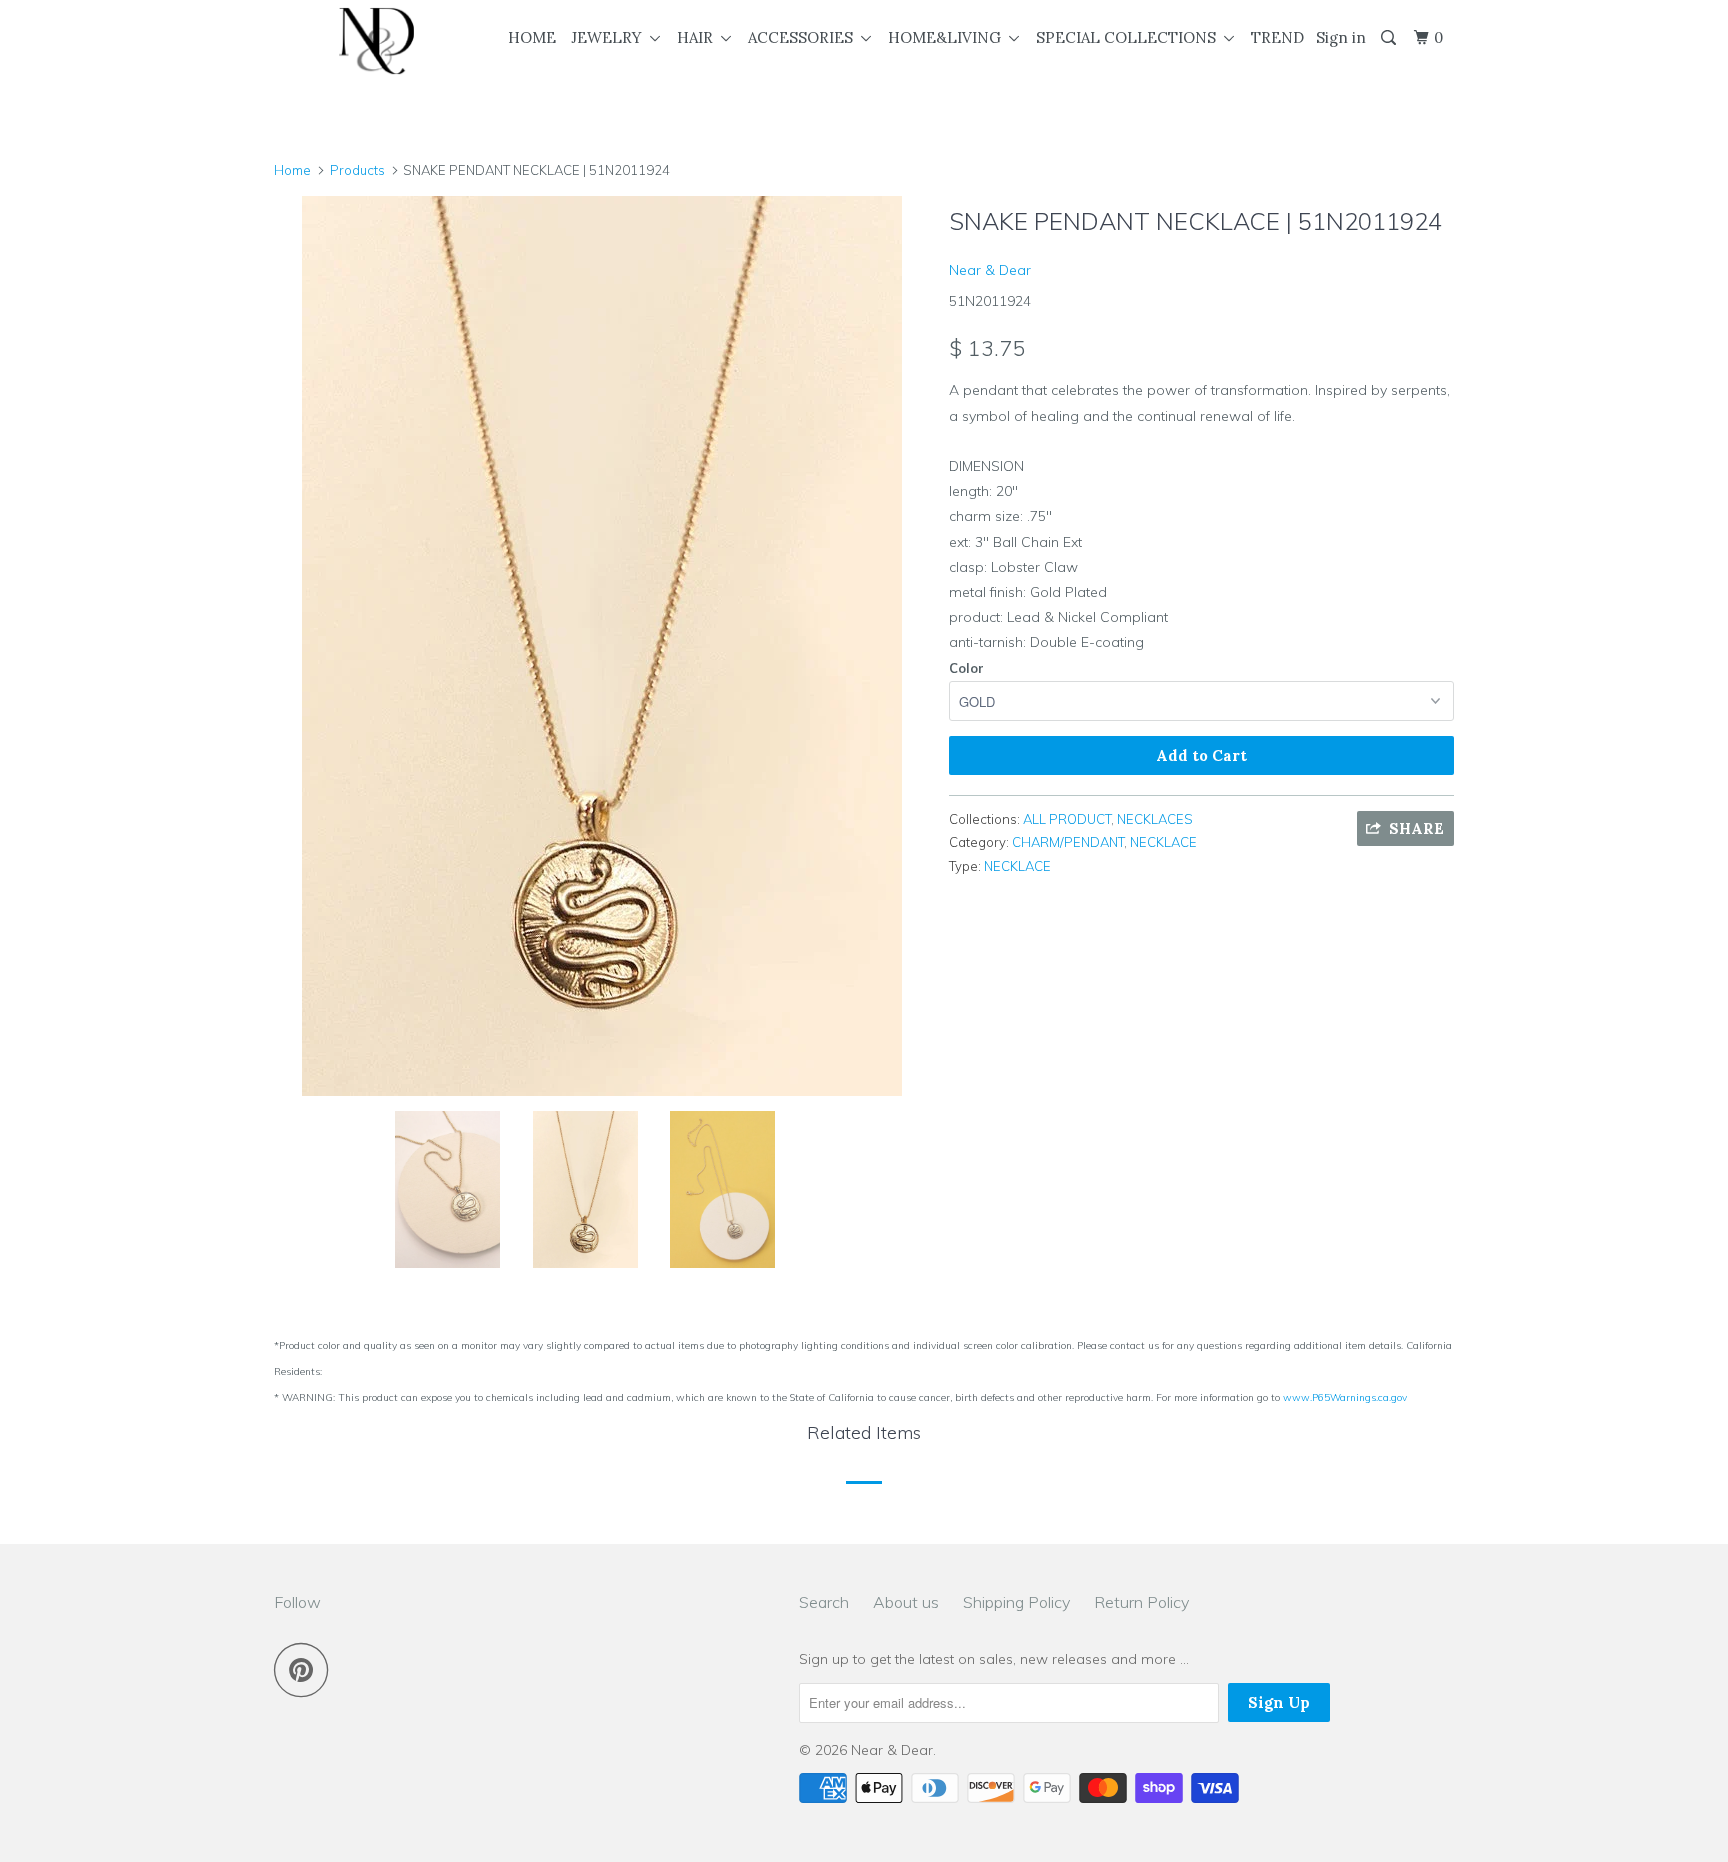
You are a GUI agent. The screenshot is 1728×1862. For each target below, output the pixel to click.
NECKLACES (1155, 819)
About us (906, 1602)
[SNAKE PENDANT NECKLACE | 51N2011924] (601, 646)
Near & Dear (990, 270)
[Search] (1390, 38)
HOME (532, 37)
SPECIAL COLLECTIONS (1130, 37)
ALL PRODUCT (1067, 819)
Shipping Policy (1016, 1602)
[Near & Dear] (376, 41)
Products (357, 170)
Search (824, 1602)
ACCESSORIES (804, 37)
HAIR (699, 37)
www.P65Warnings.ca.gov (1345, 1397)
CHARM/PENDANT (1068, 842)
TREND (1277, 37)
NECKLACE (1163, 842)
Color (966, 668)
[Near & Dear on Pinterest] (306, 1669)
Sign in (1341, 37)
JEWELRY (610, 37)
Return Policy (1141, 1602)
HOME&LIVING (948, 37)
